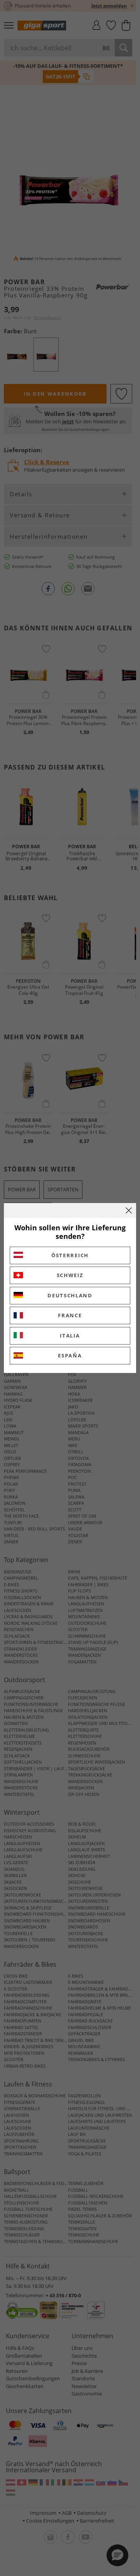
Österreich (70, 1255)
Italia (70, 1336)
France (70, 1315)
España (70, 1355)
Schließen (129, 1210)
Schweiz (70, 1275)
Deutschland (70, 1295)
